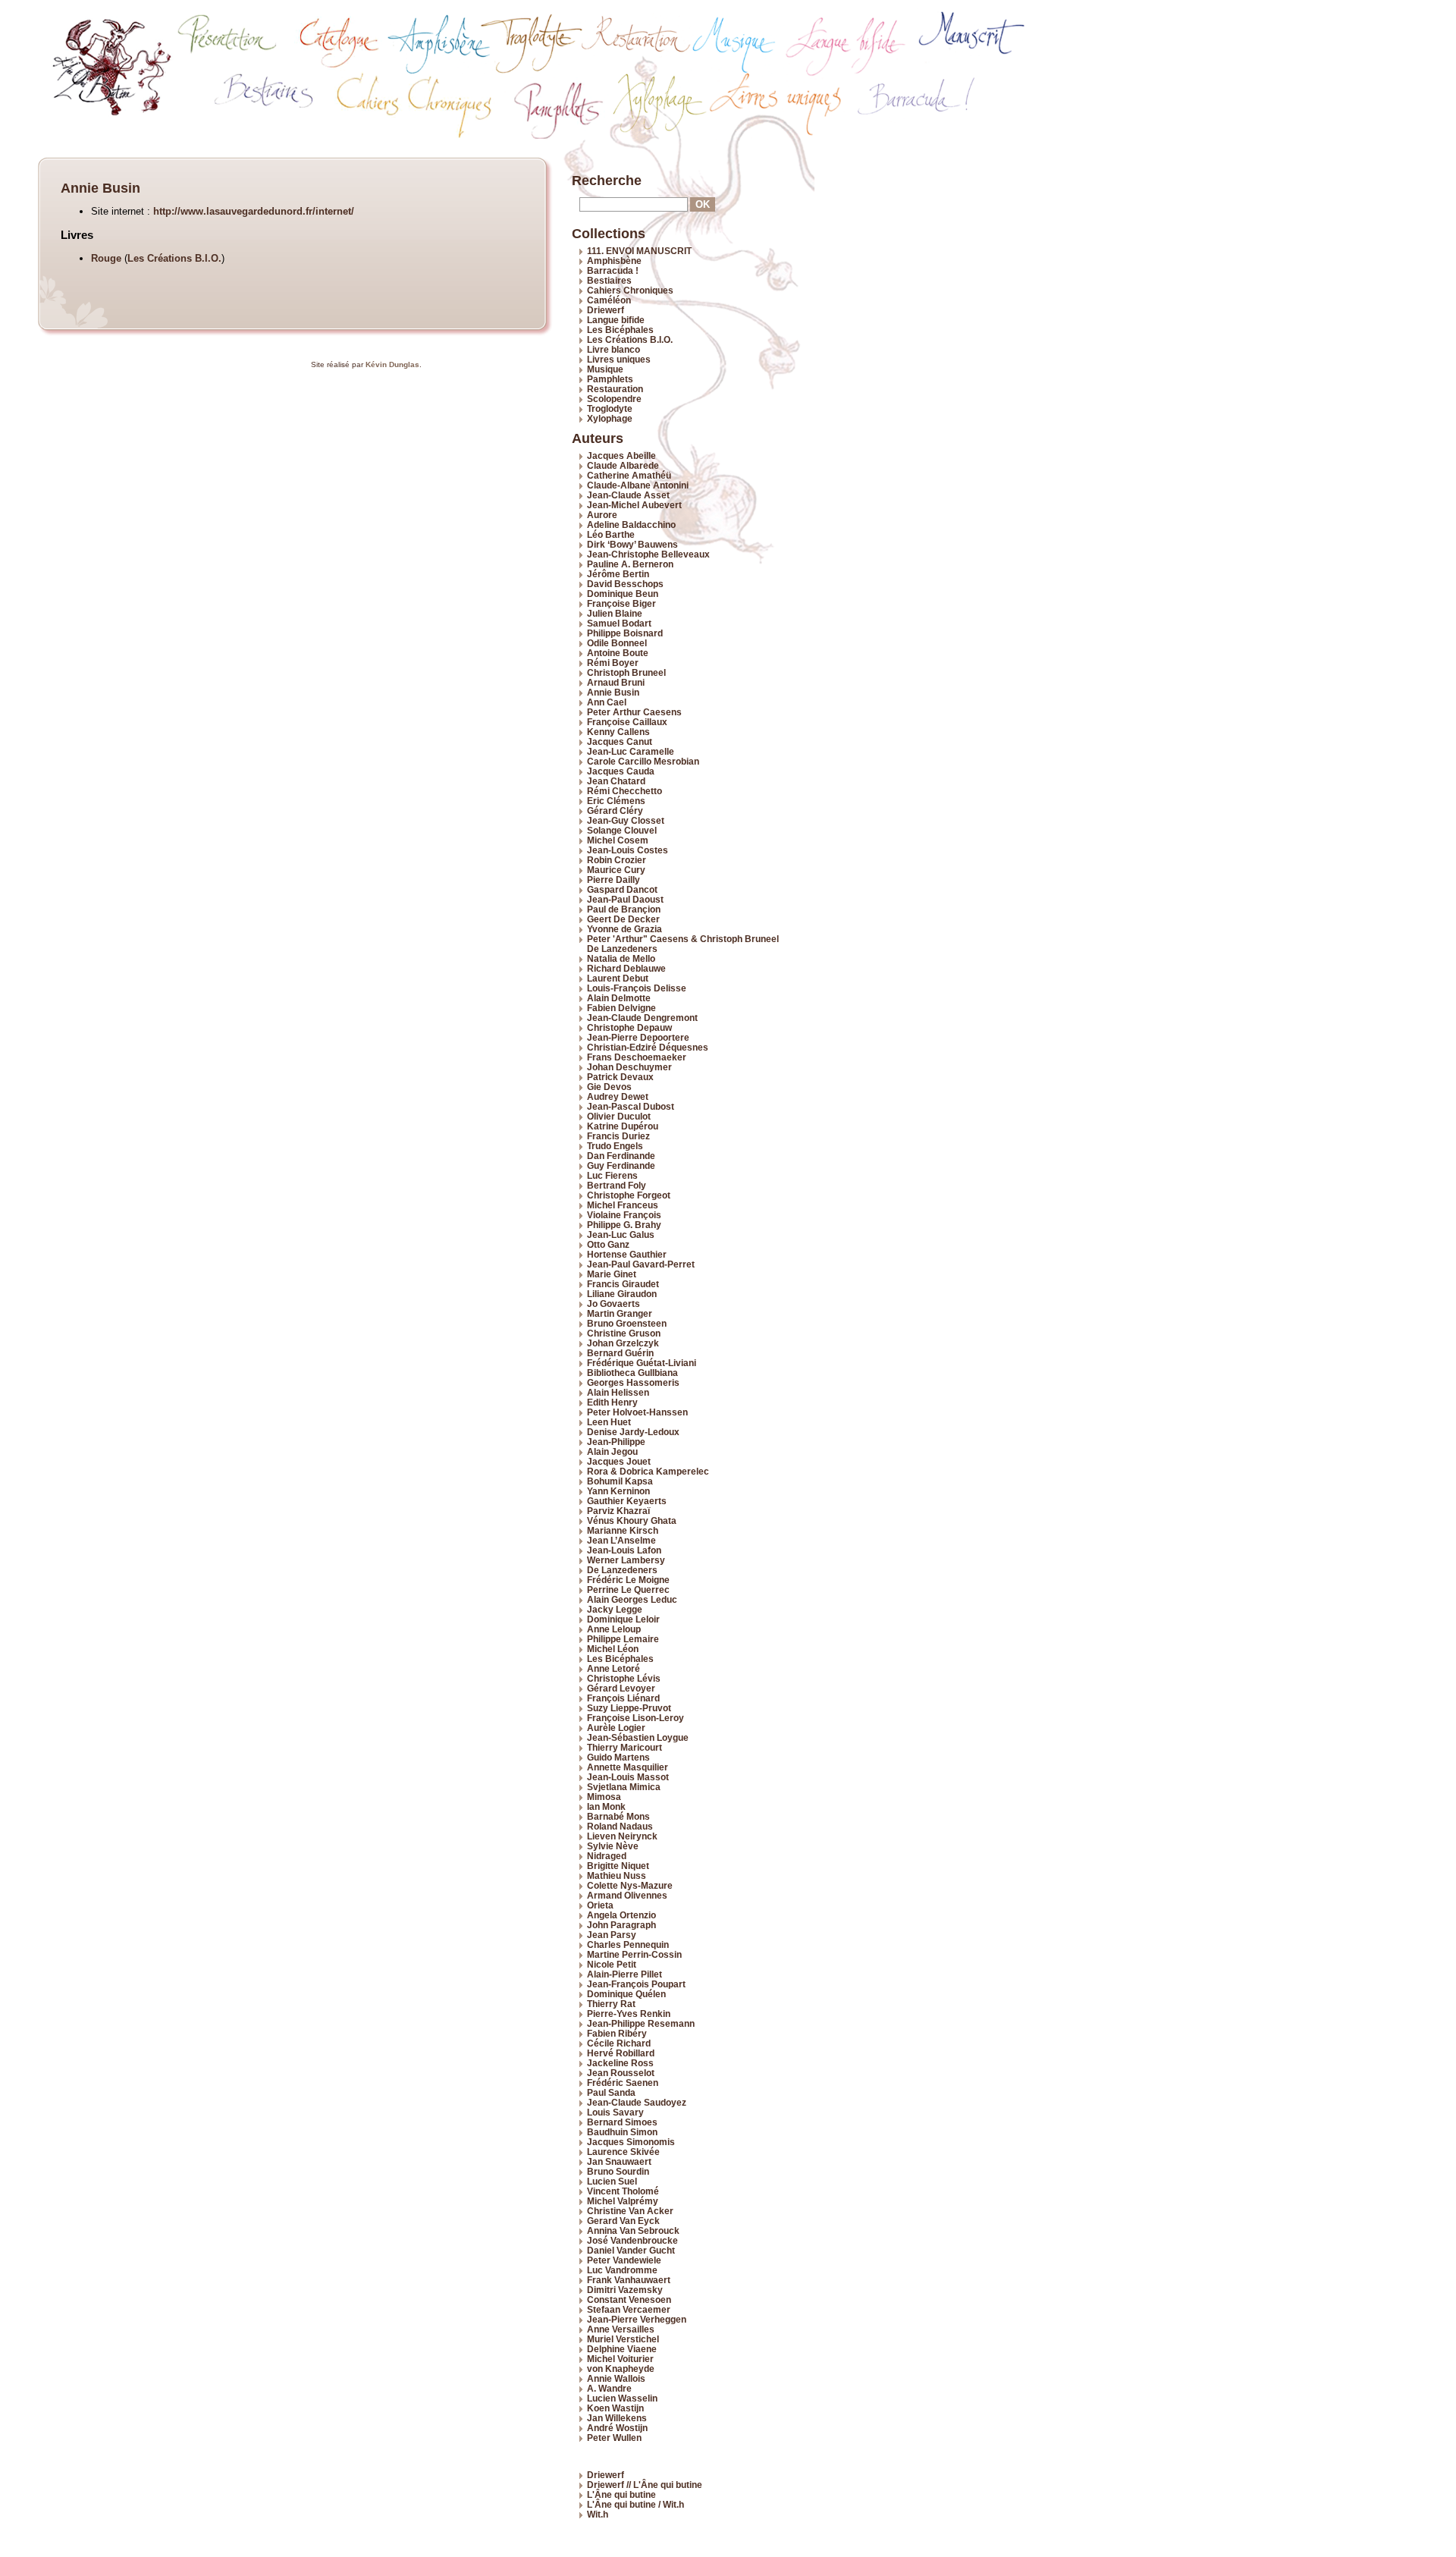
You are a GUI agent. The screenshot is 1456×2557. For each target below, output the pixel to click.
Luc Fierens (612, 1175)
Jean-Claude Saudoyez (637, 2102)
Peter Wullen (614, 2438)
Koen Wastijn (615, 2408)
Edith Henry (612, 1402)
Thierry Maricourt (624, 1747)
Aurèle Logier (616, 1728)
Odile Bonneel (617, 643)
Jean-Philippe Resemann (641, 2023)
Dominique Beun (623, 594)
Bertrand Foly (617, 1185)
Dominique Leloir (623, 1619)
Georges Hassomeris (633, 1382)
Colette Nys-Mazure (630, 1885)
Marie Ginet (612, 1274)
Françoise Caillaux (627, 722)
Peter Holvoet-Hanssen (637, 1412)
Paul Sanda (611, 2092)
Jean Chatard (616, 781)
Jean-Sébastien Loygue (638, 1737)
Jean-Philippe (616, 1442)
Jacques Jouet (619, 1461)
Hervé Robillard (621, 2053)
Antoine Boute (618, 653)
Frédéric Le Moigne (628, 1580)
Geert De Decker (623, 919)
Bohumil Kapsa (620, 1481)
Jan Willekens (617, 2418)
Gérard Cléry (615, 810)
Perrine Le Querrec (628, 1589)
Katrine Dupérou (623, 1126)
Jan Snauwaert (619, 2161)
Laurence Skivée (623, 2152)
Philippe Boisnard (625, 633)
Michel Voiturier (620, 2359)
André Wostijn (617, 2428)
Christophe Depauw (629, 1027)
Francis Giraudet (623, 1284)
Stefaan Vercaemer (629, 2309)
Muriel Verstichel (623, 2339)
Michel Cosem (618, 840)
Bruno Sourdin (618, 2171)
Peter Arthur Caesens (634, 712)
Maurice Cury (616, 870)
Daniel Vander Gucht (631, 2250)
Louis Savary (615, 2112)
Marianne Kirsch (623, 1530)
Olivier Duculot (619, 1116)
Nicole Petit (612, 1964)
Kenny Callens (618, 732)
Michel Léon (613, 1649)
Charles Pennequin (628, 1944)
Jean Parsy (612, 1935)
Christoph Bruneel (626, 672)
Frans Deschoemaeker (637, 1057)
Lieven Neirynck (622, 1836)
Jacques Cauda (621, 771)
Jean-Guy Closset (626, 820)
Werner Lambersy (626, 1560)
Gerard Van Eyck (623, 2221)
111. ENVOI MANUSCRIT (639, 251)
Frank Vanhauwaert (629, 2280)
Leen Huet (609, 1422)
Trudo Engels (615, 1146)
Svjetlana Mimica (624, 1787)
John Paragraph (621, 1925)
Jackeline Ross (620, 2063)
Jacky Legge (615, 1609)
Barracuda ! (613, 270)
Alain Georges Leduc (632, 1599)
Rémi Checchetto (624, 791)
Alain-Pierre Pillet (624, 1974)
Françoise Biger (621, 603)
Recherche (607, 181)
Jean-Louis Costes (628, 850)
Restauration (615, 389)
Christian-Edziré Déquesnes (648, 1047)
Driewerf (606, 310)
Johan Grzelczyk (623, 1343)
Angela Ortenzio (621, 1915)
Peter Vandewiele (624, 2260)
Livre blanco (613, 349)
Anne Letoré (613, 1668)
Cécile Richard (619, 2043)
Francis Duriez (618, 1136)
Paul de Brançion (624, 909)
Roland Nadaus (620, 1826)
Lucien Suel (612, 2181)
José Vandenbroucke (632, 2240)
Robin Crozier (617, 860)
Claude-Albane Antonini (638, 485)
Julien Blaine (615, 613)
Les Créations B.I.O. (174, 258)
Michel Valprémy (623, 2201)
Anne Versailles (621, 2329)
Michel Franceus (623, 1205)
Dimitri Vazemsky (625, 2290)
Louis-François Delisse (637, 988)
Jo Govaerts (613, 1304)
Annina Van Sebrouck (633, 2230)
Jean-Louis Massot (628, 1777)
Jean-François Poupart (636, 1984)
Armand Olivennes (627, 1895)
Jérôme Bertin (618, 574)
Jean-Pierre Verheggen (637, 2319)
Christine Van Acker (630, 2211)
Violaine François (624, 1215)
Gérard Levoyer (621, 1688)
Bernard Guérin (620, 1353)
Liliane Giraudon (622, 1294)
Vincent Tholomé (623, 2191)
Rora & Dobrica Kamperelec (648, 1471)
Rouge (106, 258)
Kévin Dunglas (392, 364)
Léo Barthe (611, 534)
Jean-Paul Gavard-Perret (641, 1264)
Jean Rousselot (621, 2073)
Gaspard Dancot (622, 889)
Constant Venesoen (629, 2299)
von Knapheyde (621, 2369)
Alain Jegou (612, 1451)
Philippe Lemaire (623, 1639)
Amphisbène (614, 261)
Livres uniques (619, 359)
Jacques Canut (620, 741)
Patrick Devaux (620, 1077)
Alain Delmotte (619, 998)
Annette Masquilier (628, 1767)
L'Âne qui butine (621, 2494)
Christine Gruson (624, 1333)
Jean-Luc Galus (621, 1235)
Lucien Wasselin (622, 2398)
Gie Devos (609, 1087)
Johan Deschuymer (629, 1067)
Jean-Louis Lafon (624, 1550)
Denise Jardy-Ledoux (633, 1432)
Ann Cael (607, 702)
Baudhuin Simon (622, 2132)
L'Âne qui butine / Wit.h (635, 2504)
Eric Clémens (616, 801)
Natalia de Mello (621, 958)
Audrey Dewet (618, 1096)
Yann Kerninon (618, 1491)
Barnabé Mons (618, 1816)
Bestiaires (609, 280)
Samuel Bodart (619, 623)
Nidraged (607, 1856)
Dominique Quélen (626, 1994)
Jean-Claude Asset (628, 495)
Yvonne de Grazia (624, 929)
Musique (605, 369)
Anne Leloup (614, 1629)
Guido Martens (618, 1757)
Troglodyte (610, 408)
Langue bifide (616, 320)
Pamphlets (610, 379)
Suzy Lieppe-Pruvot (629, 1708)
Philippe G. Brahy (624, 1225)
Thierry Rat (611, 2004)
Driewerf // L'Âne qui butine (645, 2485)
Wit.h (598, 2514)
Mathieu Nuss (617, 1875)
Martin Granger (620, 1313)
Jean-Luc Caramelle (631, 751)
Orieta (600, 1905)
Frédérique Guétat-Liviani (642, 1363)
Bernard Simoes (622, 2122)
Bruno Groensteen (627, 1323)
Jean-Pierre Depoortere (638, 1037)
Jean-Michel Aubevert (634, 505)
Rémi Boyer (613, 663)
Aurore (602, 515)
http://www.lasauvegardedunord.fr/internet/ (254, 211)
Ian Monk (606, 1806)
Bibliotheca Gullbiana (632, 1373)
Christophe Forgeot (629, 1195)
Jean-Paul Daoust (625, 899)
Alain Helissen (618, 1392)
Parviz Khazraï (618, 1511)
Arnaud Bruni (616, 682)
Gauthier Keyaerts (627, 1501)
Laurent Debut (618, 978)
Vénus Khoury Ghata (632, 1520)
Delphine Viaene (622, 2349)
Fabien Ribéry (617, 2033)
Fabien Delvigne (621, 1008)
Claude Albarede (623, 465)
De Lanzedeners (622, 1570)
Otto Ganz (608, 1244)
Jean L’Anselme (621, 1540)
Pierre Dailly (613, 880)
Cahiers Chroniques (630, 290)
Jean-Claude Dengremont (642, 1018)
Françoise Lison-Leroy (635, 1718)
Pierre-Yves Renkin (629, 2014)
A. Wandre (609, 2388)
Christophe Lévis (624, 1678)
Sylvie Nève (613, 1846)
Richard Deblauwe (626, 968)
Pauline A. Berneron (630, 564)
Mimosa (604, 1797)
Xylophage (610, 418)
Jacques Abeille (621, 455)
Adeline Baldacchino (631, 525)
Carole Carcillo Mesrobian (643, 761)
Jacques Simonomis (631, 2142)
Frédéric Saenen (623, 2083)
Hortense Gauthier (627, 1254)
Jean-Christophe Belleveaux (648, 554)
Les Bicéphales (620, 330)
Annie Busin (613, 692)
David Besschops (625, 584)
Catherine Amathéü (629, 475)
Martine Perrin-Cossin (634, 1954)
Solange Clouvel (622, 830)
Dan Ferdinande (621, 1156)
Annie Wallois (616, 2378)
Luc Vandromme (622, 2270)
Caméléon (609, 300)
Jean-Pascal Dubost (631, 1106)
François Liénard (623, 1698)
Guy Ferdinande (621, 1165)
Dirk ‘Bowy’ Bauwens (632, 544)
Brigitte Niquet (618, 1866)
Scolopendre (614, 399)
